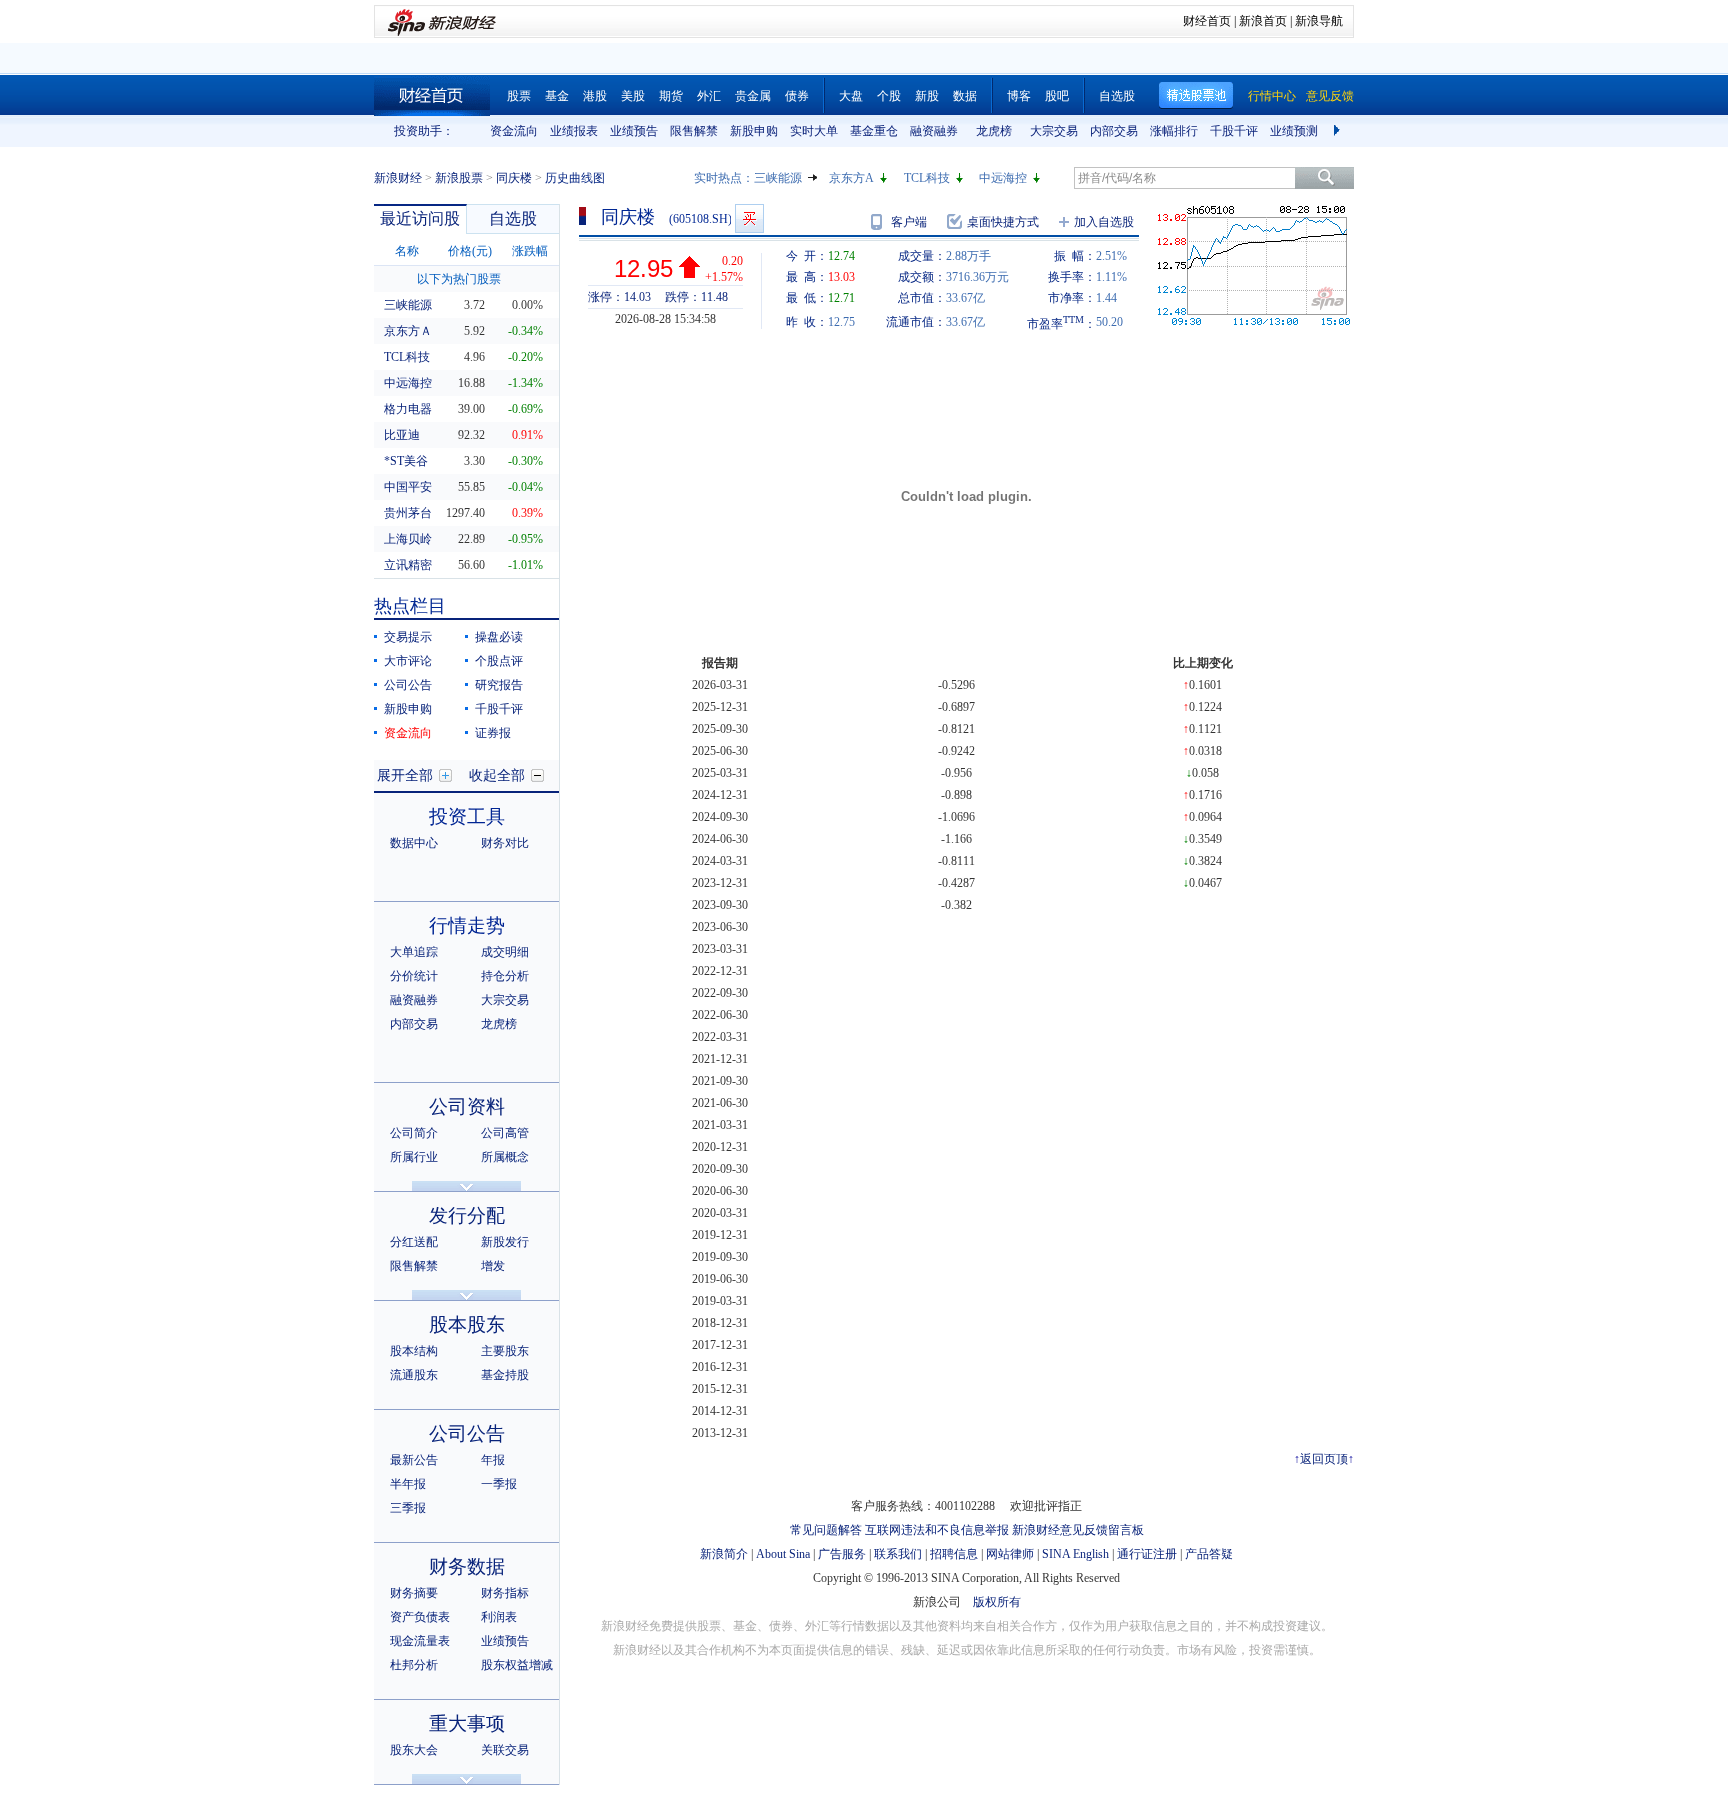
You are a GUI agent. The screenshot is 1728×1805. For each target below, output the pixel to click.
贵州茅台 (408, 513)
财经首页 (1207, 21)
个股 (889, 96)
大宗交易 (1054, 131)
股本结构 (414, 1351)
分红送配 (414, 1242)
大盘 (851, 96)
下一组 (1339, 131)
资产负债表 (420, 1617)
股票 (519, 96)
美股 (633, 96)
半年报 (408, 1484)
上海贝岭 (408, 539)
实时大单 (814, 131)
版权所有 (997, 1602)
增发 (493, 1266)
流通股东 (414, 1375)
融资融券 (934, 131)
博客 (1019, 96)
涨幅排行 (1174, 131)
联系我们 (898, 1554)
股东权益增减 (517, 1665)
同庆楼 (514, 178)
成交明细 (505, 952)
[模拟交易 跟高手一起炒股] (749, 218)
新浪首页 (1263, 21)
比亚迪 (402, 435)
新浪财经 (398, 178)
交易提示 (408, 637)
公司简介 (414, 1133)
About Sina (783, 1554)
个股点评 (499, 661)
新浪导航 (1319, 21)
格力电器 (408, 409)
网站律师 (1010, 1554)
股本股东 (467, 1324)
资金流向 (514, 131)
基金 (557, 96)
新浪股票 (459, 178)
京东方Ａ (408, 331)
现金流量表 (420, 1641)
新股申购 (754, 131)
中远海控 (1003, 178)
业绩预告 (634, 131)
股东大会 (414, 1750)
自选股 (1117, 96)
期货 (671, 96)
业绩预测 (1294, 131)
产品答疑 (1209, 1554)
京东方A (851, 178)
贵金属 (753, 96)
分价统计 (414, 976)
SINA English (1075, 1554)
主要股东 (505, 1351)
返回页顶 (1324, 1459)
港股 (595, 96)
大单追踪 (414, 952)
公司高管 (505, 1133)
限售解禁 (694, 131)
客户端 (909, 222)
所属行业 (414, 1157)
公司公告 (408, 685)
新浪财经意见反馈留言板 (1078, 1530)
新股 (927, 96)
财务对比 (505, 843)
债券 (797, 96)
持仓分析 (505, 976)
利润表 (499, 1617)
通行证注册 (1147, 1554)
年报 (493, 1460)
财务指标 (505, 1593)
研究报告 (499, 685)
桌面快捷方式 (1003, 222)
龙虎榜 (994, 131)
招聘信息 (954, 1554)
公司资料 (467, 1106)
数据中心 (414, 843)
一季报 (499, 1484)
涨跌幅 (530, 251)
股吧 (1057, 96)
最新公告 (414, 1460)
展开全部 (405, 775)
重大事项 (467, 1723)
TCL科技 (927, 178)
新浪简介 (724, 1554)
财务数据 (467, 1566)
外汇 (709, 96)
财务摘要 (414, 1593)
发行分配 (467, 1215)
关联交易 (505, 1750)
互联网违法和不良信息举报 (937, 1530)
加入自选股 (1104, 222)
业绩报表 (574, 131)
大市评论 (408, 661)
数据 (965, 96)
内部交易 (1114, 131)
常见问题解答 (826, 1530)
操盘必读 (499, 637)
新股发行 (505, 1242)
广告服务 (842, 1554)
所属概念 (505, 1157)
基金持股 (505, 1375)
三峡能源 (778, 178)
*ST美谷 (406, 461)
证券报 (493, 733)
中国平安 (408, 487)
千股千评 (1234, 131)
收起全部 (497, 775)
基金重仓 (874, 131)
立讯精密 (408, 565)
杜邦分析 (414, 1665)
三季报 (408, 1508)
